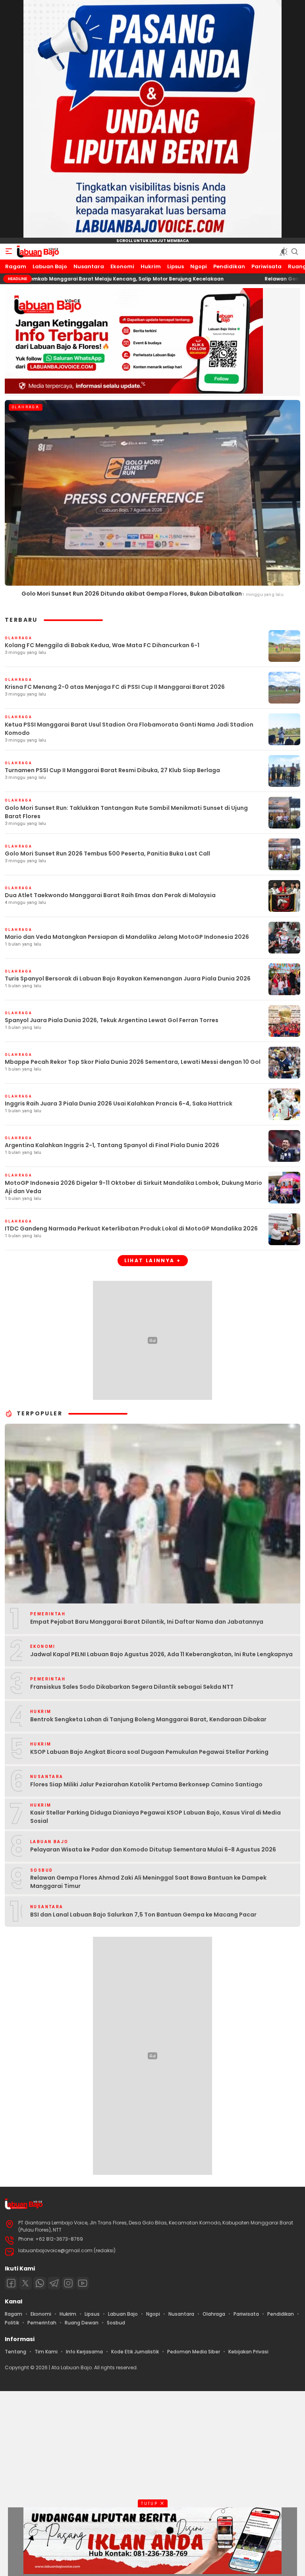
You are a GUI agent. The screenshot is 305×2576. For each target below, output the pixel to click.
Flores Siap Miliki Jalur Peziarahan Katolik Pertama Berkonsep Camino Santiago (146, 1784)
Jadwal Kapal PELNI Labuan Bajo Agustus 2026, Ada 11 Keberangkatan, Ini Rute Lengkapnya (161, 1654)
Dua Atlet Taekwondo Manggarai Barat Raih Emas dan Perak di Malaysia (110, 895)
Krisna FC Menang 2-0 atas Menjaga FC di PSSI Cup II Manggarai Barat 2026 (115, 687)
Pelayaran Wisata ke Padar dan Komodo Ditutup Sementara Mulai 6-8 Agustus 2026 (153, 1849)
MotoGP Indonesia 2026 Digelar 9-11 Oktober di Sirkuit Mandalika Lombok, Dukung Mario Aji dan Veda (133, 1187)
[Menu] (9, 252)
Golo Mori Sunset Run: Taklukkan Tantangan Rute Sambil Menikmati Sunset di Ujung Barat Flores (126, 812)
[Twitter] (25, 2283)
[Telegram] (54, 2283)
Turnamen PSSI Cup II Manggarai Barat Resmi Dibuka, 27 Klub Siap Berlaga (112, 770)
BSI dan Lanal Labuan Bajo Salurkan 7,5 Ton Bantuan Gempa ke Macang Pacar (143, 1915)
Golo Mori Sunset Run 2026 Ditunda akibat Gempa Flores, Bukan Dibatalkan (132, 594)
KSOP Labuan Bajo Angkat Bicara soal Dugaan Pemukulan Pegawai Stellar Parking (149, 1752)
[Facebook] (11, 2283)
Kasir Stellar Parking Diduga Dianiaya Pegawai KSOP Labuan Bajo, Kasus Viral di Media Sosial (155, 1817)
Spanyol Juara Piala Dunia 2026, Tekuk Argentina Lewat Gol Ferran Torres (112, 1020)
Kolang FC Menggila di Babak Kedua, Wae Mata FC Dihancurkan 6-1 (102, 645)
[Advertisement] (152, 2482)
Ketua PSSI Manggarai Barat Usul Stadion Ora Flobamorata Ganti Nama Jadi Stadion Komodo (129, 729)
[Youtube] (83, 2283)
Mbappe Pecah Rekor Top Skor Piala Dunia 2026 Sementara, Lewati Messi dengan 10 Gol (133, 1062)
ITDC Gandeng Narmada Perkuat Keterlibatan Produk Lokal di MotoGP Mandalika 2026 (131, 1228)
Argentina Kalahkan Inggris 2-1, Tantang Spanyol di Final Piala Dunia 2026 (112, 1145)
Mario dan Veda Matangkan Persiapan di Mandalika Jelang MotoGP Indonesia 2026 (127, 937)
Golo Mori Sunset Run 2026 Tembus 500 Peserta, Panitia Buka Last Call (107, 854)
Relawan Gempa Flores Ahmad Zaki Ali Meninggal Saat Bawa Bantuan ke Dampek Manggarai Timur (148, 1882)
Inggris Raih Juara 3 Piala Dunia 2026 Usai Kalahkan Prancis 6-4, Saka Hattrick (119, 1103)
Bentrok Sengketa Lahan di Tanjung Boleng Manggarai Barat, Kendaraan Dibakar (148, 1719)
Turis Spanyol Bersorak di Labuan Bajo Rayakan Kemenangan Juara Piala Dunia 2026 (128, 978)
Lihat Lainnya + (153, 1260)
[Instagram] (68, 2283)
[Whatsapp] (40, 2283)
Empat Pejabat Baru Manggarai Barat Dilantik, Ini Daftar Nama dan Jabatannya (147, 1622)
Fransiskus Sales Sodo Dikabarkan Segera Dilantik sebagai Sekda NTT (132, 1687)
